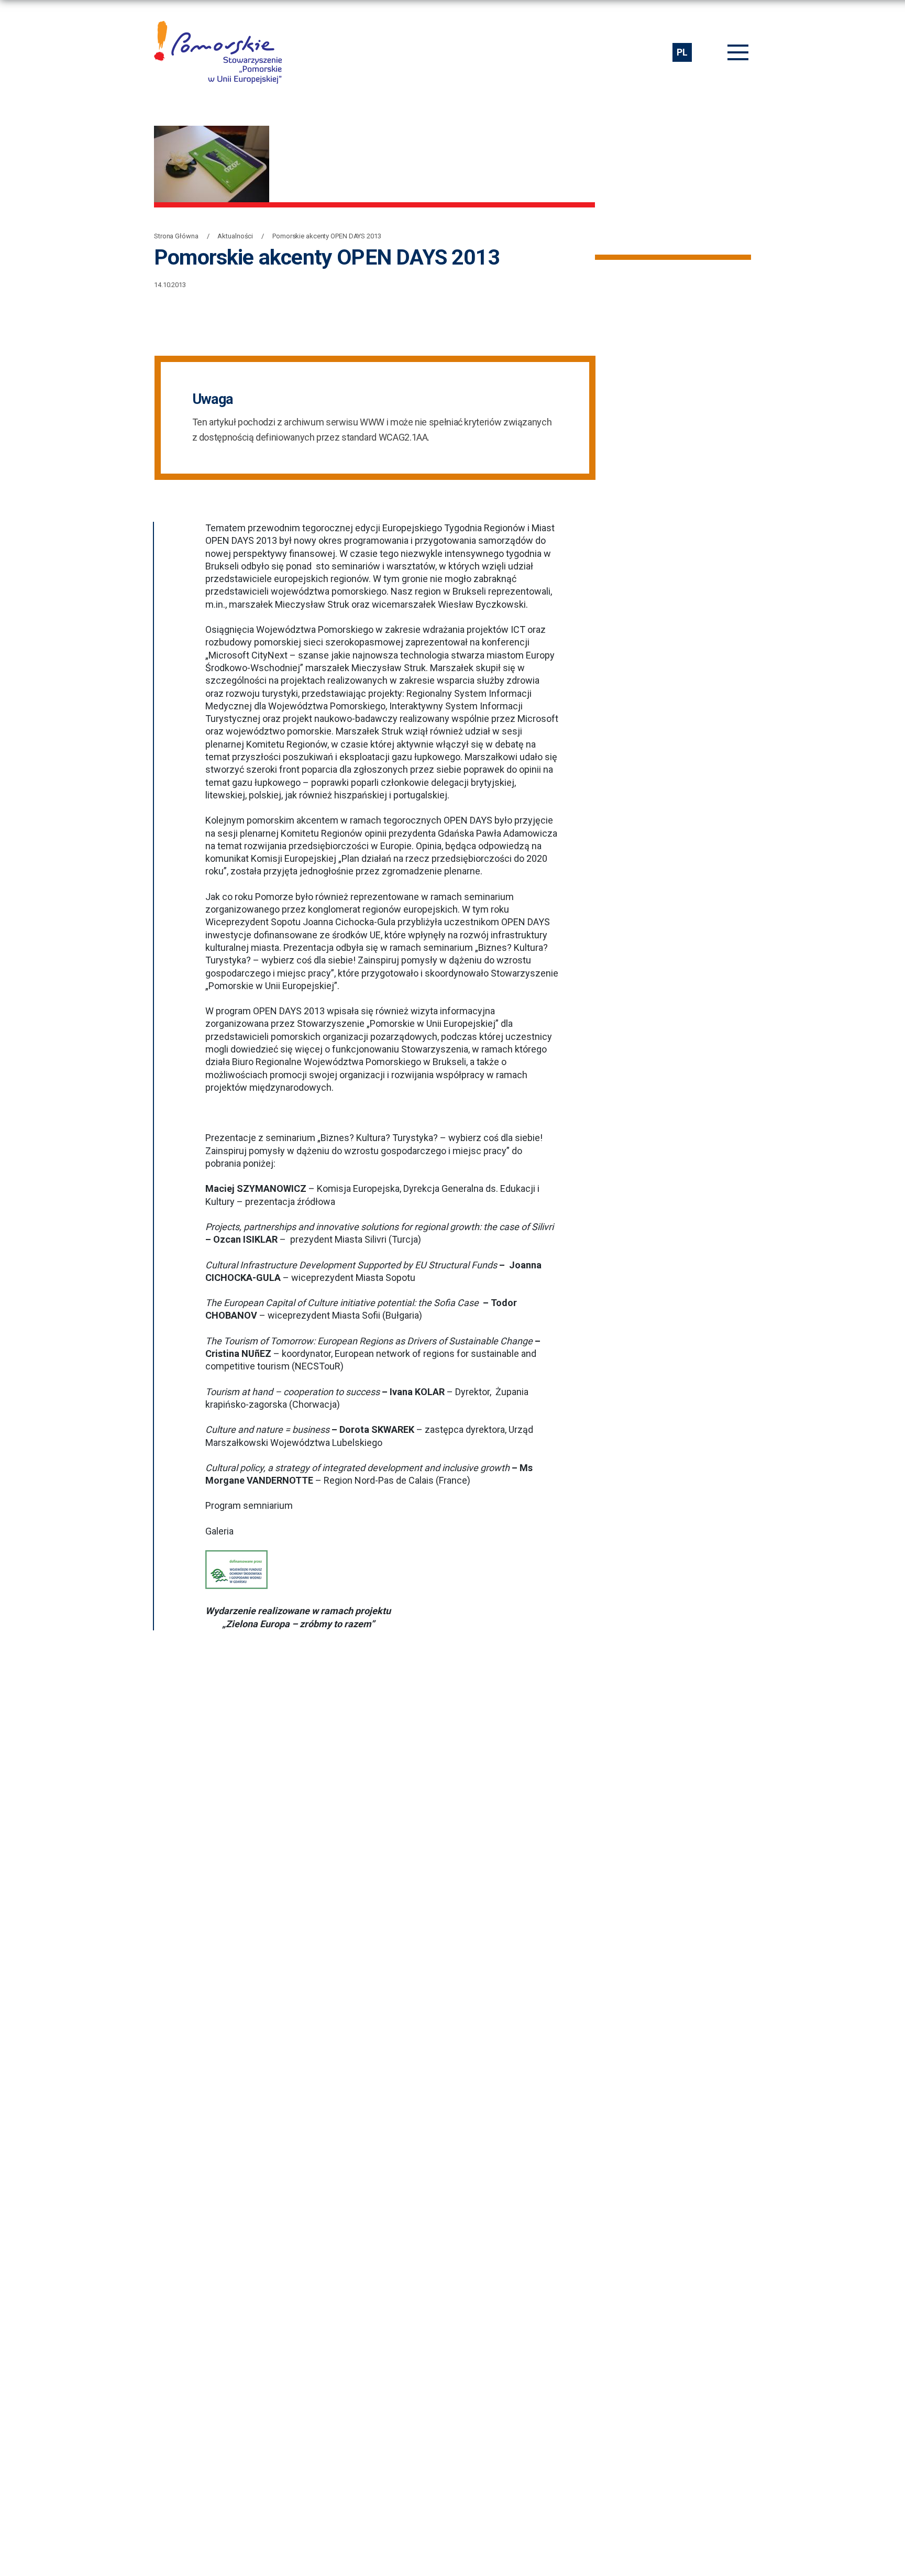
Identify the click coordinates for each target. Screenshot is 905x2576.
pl (682, 52)
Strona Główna (176, 236)
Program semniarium (249, 1505)
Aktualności (235, 236)
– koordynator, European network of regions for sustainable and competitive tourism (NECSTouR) (373, 1354)
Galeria (219, 1531)
